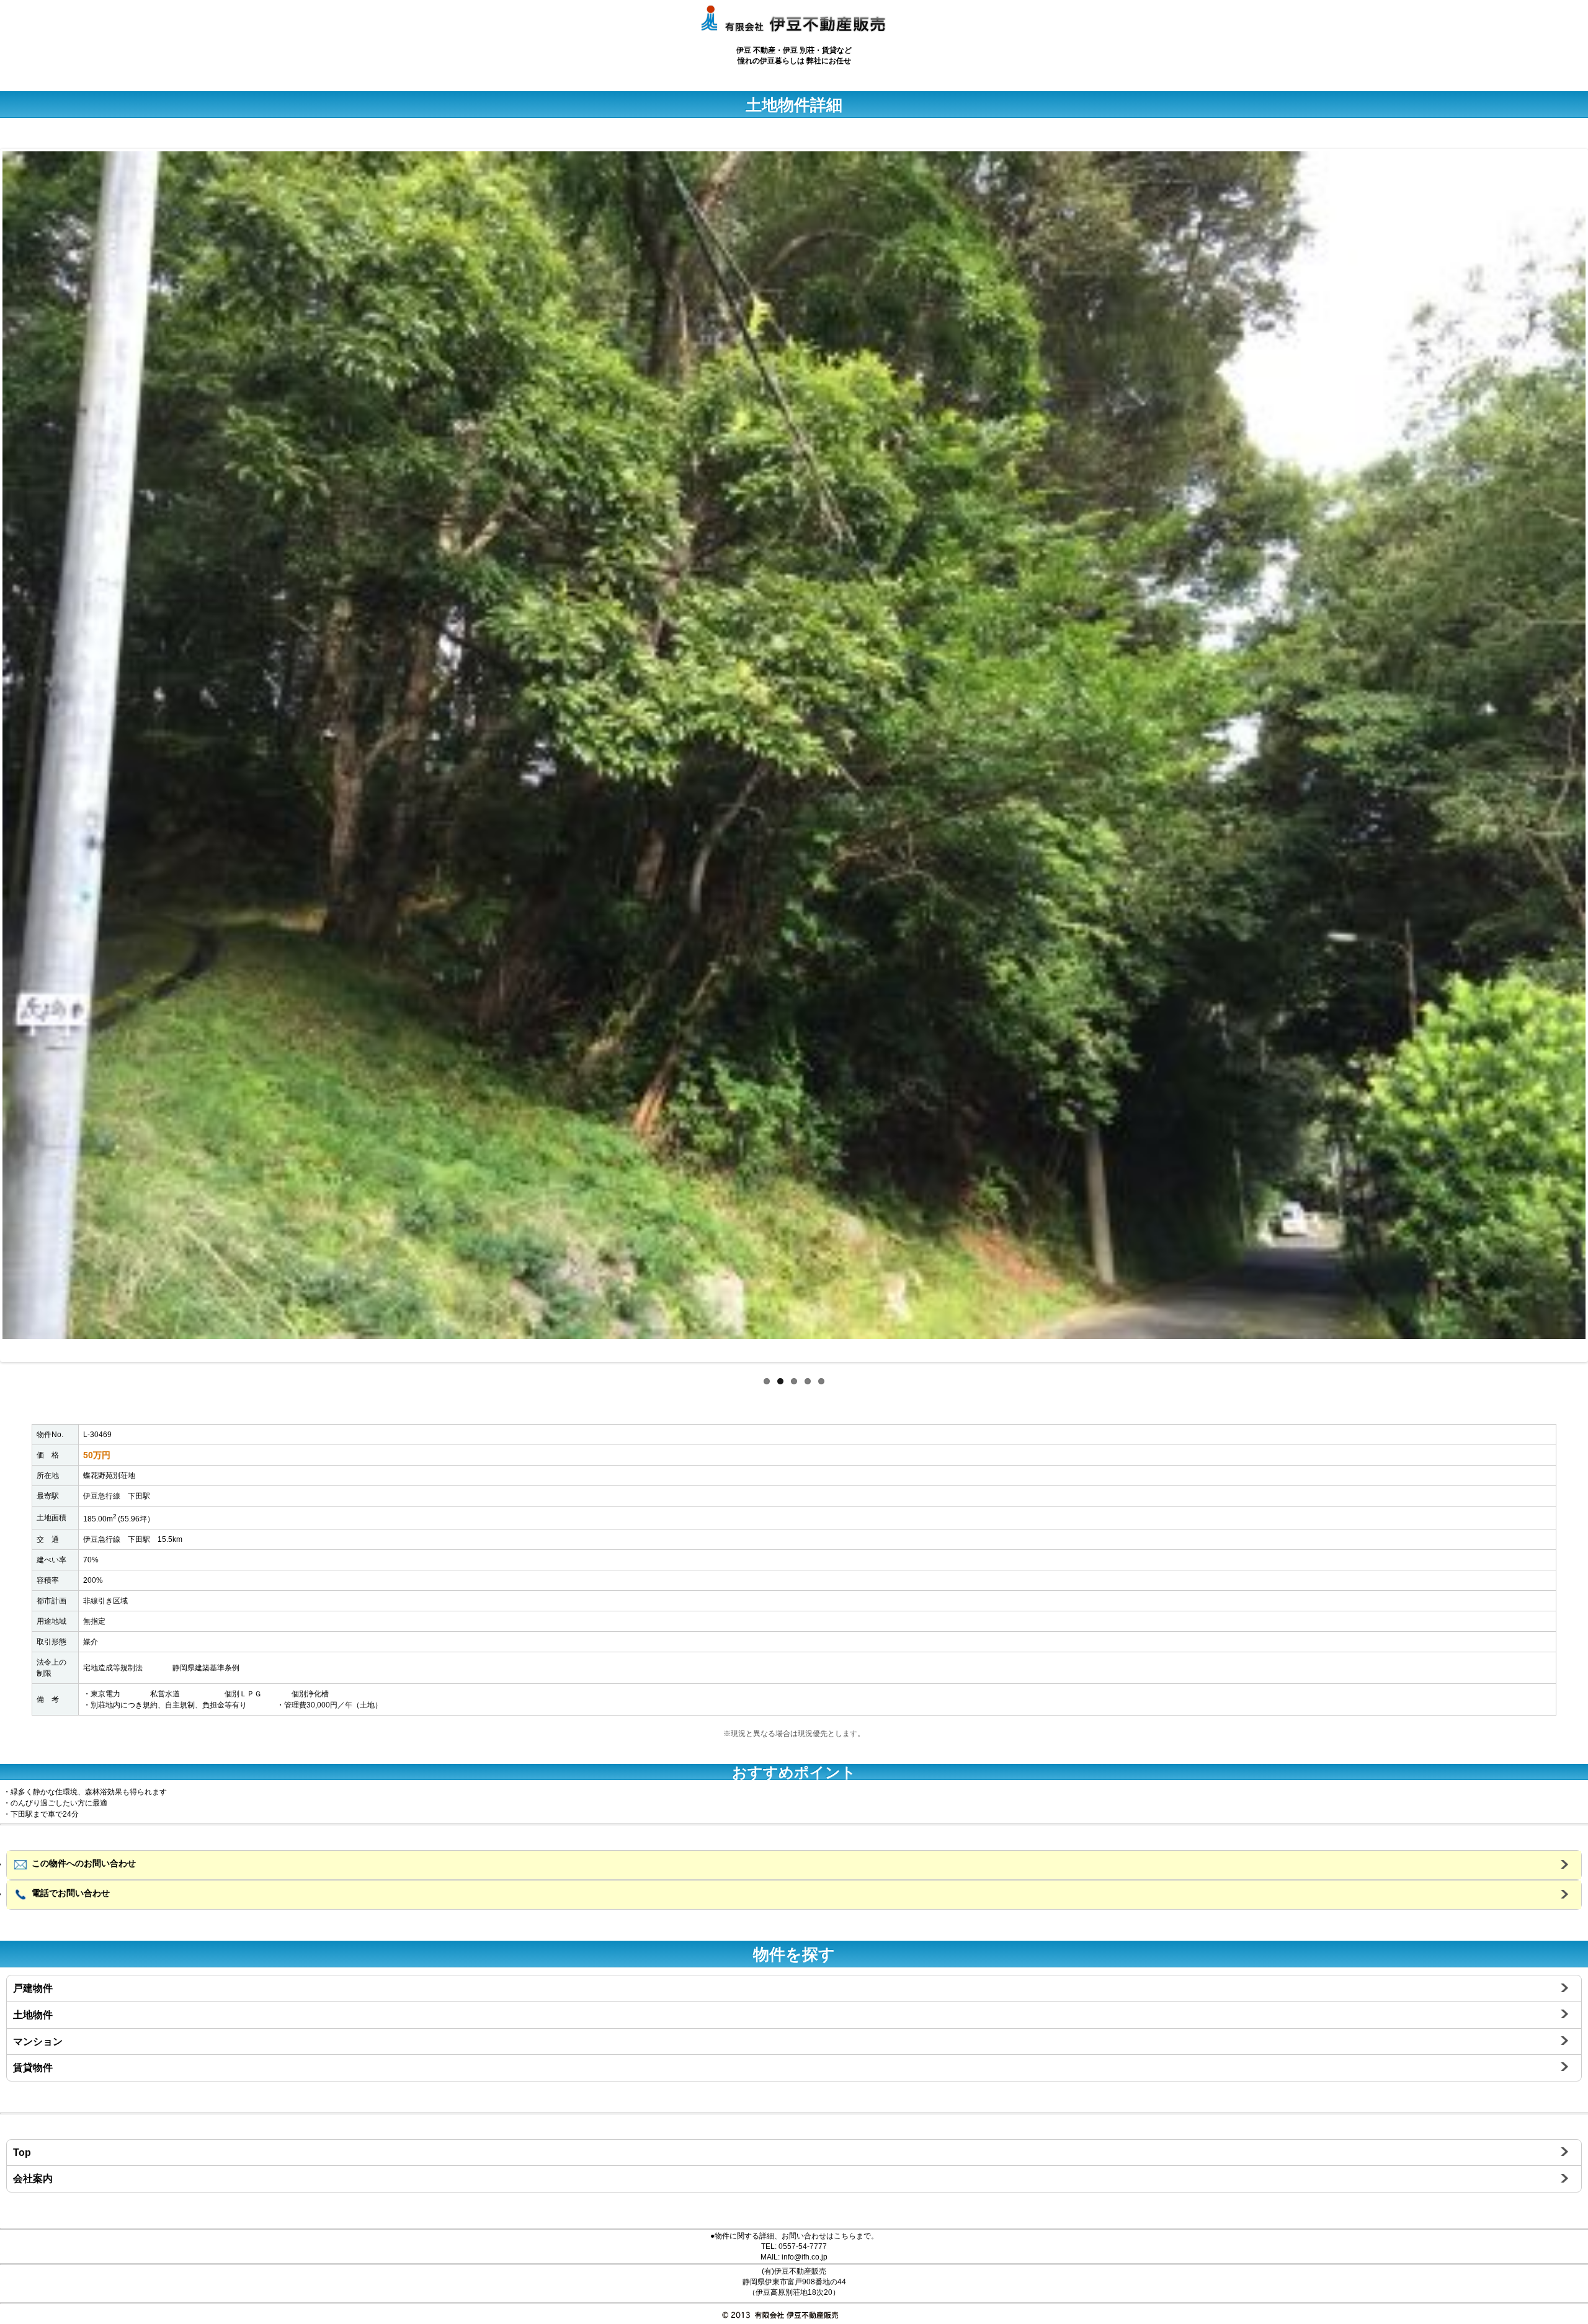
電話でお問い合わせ (69, 1893)
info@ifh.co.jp (805, 2257)
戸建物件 (33, 1988)
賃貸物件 (33, 2068)
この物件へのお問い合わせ (82, 1863)
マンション (38, 2041)
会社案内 (33, 2179)
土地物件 (33, 2015)
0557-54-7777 (803, 2246)
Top (22, 2153)
